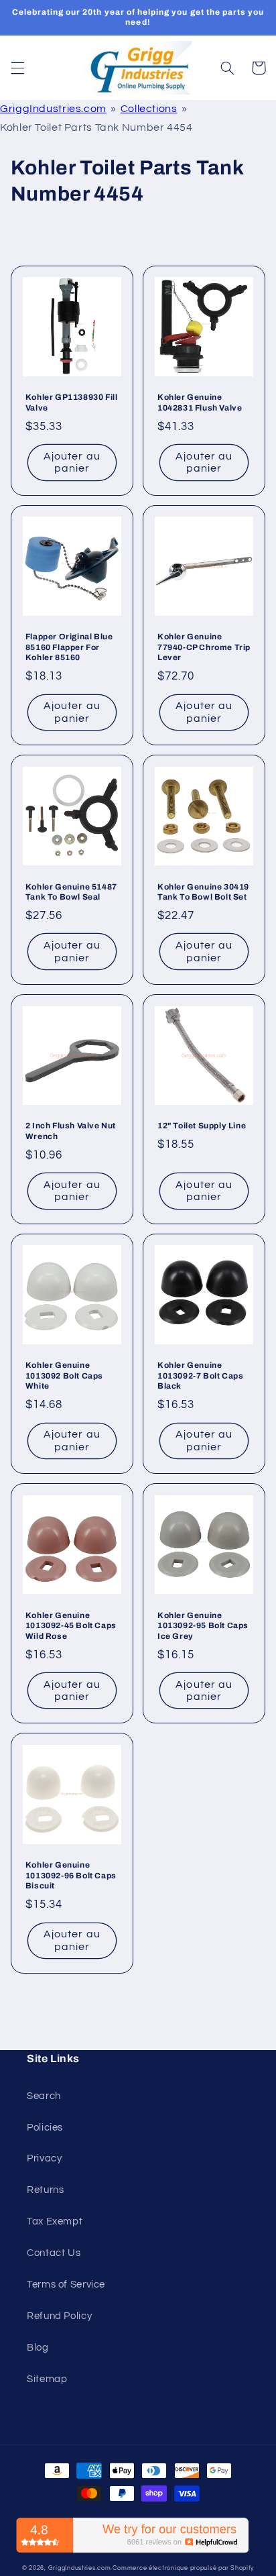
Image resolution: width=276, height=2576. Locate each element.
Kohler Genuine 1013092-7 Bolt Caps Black (200, 1376)
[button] (17, 68)
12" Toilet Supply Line (202, 1126)
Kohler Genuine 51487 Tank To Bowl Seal (71, 892)
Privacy (44, 2158)
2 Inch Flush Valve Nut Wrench (71, 1131)
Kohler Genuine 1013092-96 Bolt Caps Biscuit (71, 1875)
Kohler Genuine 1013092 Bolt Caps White (64, 1376)
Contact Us (54, 2253)
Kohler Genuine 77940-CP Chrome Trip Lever (204, 647)
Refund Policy (59, 2316)
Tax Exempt (55, 2221)
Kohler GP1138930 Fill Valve (72, 402)
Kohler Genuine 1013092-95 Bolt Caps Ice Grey (203, 1626)
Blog (38, 2348)
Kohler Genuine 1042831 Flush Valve (200, 402)
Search (44, 2096)
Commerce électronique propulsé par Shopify (183, 2568)
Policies (45, 2128)
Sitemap (47, 2379)
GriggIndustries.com (53, 109)
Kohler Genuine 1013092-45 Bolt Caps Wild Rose (71, 1626)
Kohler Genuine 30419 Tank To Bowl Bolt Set (203, 892)
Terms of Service (66, 2285)
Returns (45, 2190)
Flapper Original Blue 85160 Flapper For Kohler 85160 (69, 647)
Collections (149, 109)
